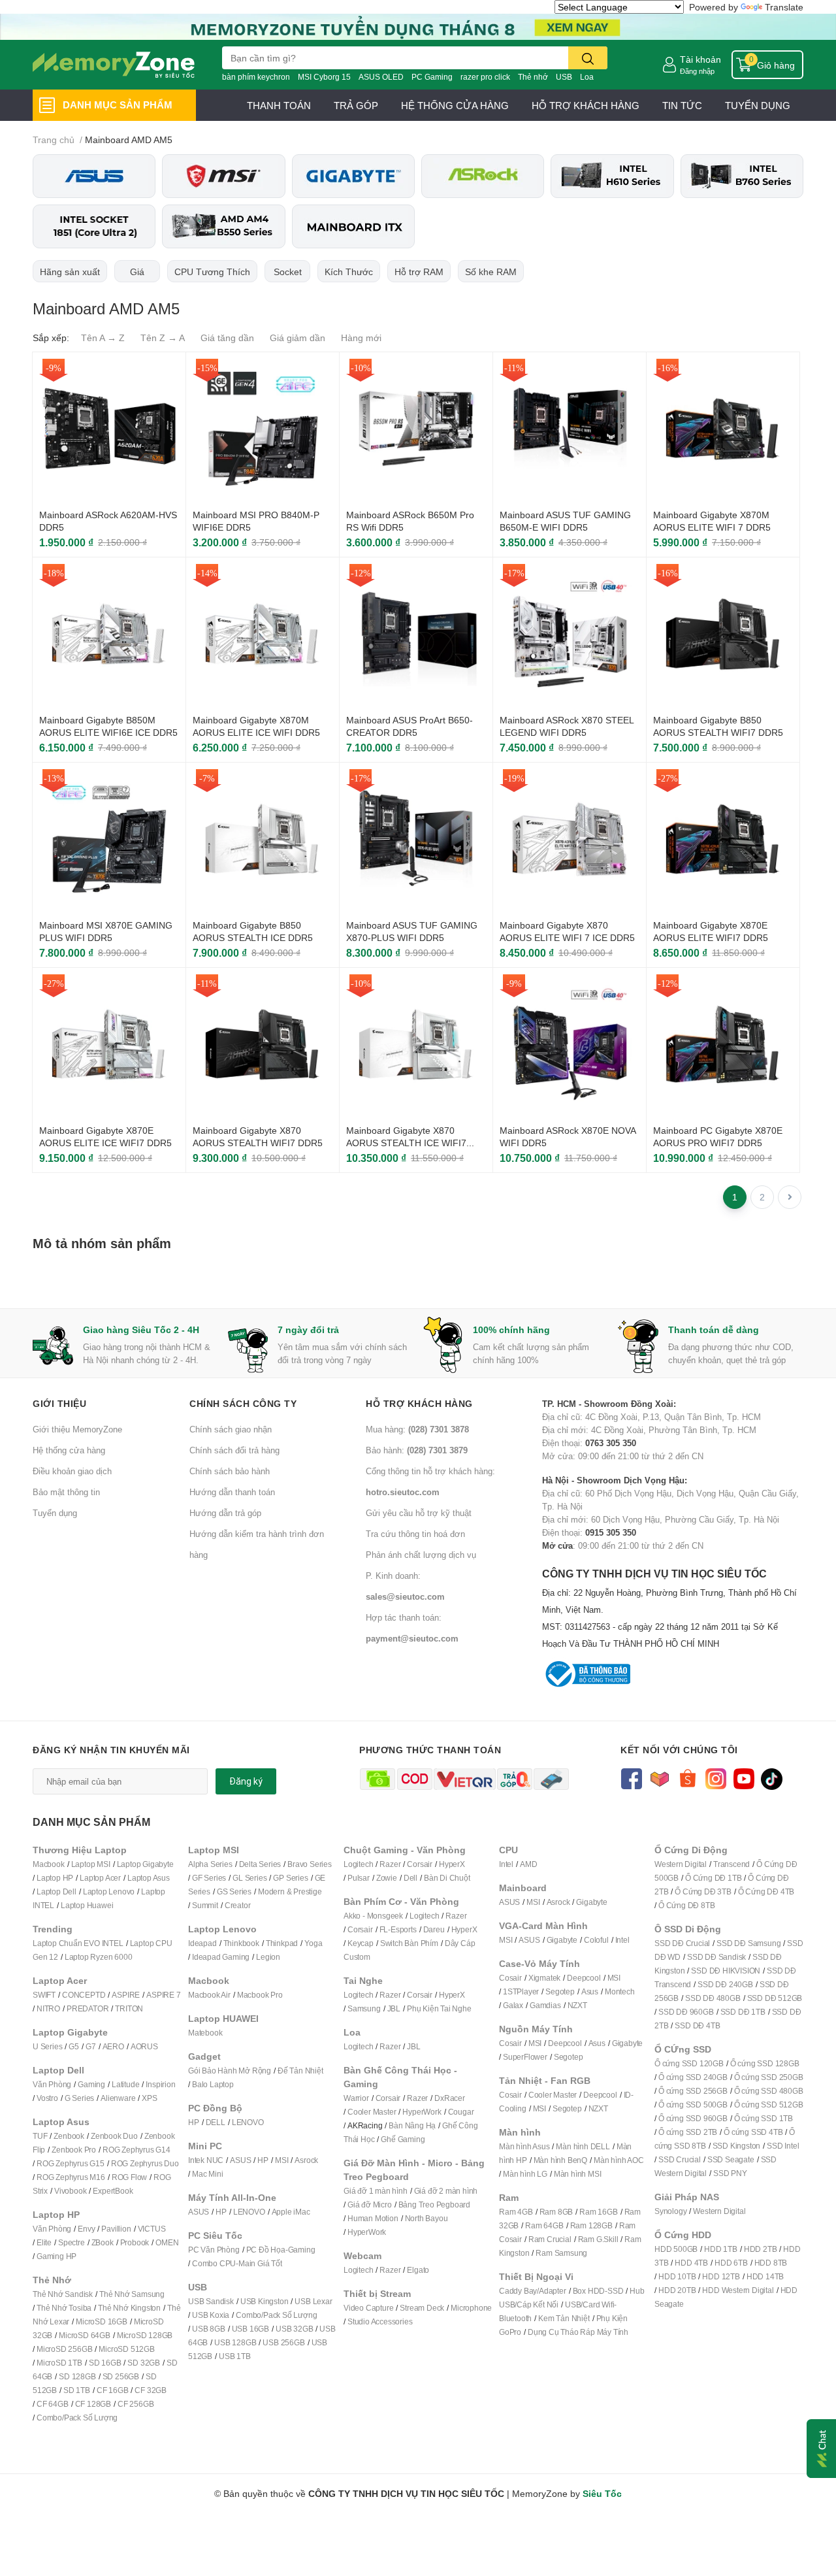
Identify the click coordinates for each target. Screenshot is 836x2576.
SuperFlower (525, 2057)
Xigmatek (544, 1978)
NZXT (577, 2005)
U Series (47, 2046)
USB (564, 77)
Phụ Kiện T (426, 2008)
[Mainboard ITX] (353, 226)
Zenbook (69, 2136)
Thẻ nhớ (533, 77)
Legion (268, 1957)
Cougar (461, 2112)
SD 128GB (77, 2376)
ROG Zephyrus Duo (145, 2163)
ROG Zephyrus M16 (71, 2177)
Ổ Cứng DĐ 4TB (766, 1891)
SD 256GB (121, 2376)
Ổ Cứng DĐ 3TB (703, 1891)
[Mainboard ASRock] (483, 176)
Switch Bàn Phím (409, 1943)
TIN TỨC (682, 105)
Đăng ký (246, 1781)
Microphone (471, 2308)
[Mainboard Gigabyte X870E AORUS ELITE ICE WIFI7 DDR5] (109, 1044)
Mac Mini (207, 2174)
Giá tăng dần (227, 338)
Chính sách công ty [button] (243, 1403)
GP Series (290, 1878)
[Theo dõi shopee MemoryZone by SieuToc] (687, 1778)
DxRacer (450, 2098)
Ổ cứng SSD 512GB (769, 2105)
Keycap (361, 1943)
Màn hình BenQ (560, 2160)
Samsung (364, 2008)
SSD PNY (730, 2173)
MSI (281, 2160)
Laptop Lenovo (109, 1891)
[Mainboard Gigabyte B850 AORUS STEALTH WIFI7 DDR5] (723, 634)
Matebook (205, 2033)
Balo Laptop (213, 2084)
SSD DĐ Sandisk (716, 1957)
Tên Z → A (163, 338)
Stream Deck (422, 2308)
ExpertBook (113, 2191)
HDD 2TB (761, 2249)
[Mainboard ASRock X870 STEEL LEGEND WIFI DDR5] (570, 634)
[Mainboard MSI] (223, 176)
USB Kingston (265, 2301)
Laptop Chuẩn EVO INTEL (78, 1943)
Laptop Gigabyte (145, 1864)
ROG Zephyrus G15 (71, 2163)
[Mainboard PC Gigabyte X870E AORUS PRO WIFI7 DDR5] (723, 1044)
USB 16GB (250, 2329)
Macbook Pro (260, 1995)
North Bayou (426, 2218)
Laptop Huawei (87, 1905)
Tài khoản (700, 59)
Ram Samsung (561, 2253)
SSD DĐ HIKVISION (726, 1971)
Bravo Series (310, 1864)
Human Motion (373, 2218)
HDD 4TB (691, 2263)
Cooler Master (372, 2112)
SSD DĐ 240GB (725, 1984)
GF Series (209, 1878)
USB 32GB (294, 2329)
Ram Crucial (550, 2239)
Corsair (420, 1864)
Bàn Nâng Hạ (412, 2125)
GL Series (249, 1878)
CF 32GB (151, 2390)
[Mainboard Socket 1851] (94, 226)
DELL (216, 2122)
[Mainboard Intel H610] (612, 176)
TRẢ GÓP (356, 105)
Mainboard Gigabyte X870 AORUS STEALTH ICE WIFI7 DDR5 (406, 1143)
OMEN (167, 2242)
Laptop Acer (100, 1878)
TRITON (129, 2008)
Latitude (125, 2084)
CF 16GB (113, 2390)
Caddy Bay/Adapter (533, 2291)
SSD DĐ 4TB (697, 2025)
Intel (506, 1864)
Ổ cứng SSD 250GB (769, 2077)
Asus (590, 1991)
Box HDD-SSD (598, 2291)
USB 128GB (235, 2342)
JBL (394, 2008)
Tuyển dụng (55, 1513)
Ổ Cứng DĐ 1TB (713, 1878)
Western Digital (681, 1864)
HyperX (452, 1864)
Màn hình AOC (619, 2160)
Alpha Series (210, 1864)
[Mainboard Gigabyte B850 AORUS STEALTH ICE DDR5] (263, 839)
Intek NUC (206, 2160)
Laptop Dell (56, 1891)
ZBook (103, 2242)
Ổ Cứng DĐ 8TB (686, 1905)
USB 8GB (209, 2329)
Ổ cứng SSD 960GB (693, 2118)
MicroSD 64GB (85, 2335)
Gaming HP (56, 2256)
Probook (135, 2242)
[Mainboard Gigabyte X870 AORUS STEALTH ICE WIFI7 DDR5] (416, 1044)
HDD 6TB (731, 2263)
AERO (113, 2046)
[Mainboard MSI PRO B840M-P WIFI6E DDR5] (263, 429)
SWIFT (44, 1995)
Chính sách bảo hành (230, 1471)
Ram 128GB (591, 2225)
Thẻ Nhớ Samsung (132, 2294)
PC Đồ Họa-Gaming (281, 2250)
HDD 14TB (765, 2276)
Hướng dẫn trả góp (225, 1513)
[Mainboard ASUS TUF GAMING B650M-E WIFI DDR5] (570, 429)
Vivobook (70, 2191)
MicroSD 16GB (102, 2321)
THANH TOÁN (279, 105)
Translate (784, 7)
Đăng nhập (697, 71)
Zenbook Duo (114, 2136)
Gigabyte (591, 1902)
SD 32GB (144, 2363)
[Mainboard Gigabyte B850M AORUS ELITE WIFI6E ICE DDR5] (109, 634)
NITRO (48, 2008)
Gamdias (545, 2005)
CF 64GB (53, 2404)
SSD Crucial (680, 2159)
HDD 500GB (676, 2249)
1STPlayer (521, 1991)
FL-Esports (398, 1929)
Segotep (560, 1991)
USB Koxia (211, 2315)
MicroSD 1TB (59, 2363)
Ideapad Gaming (221, 1957)
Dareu (434, 1929)
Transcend (731, 1864)
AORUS (144, 2046)
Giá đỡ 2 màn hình (446, 2191)
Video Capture (368, 2308)
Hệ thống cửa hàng (69, 1450)
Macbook (49, 1864)
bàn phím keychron (256, 77)
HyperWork (422, 2112)
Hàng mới (361, 338)
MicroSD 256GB (64, 2349)
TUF (40, 2136)
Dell (410, 1878)
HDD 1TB (721, 2249)
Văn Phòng (52, 2084)
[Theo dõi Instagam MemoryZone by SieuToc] (715, 1778)
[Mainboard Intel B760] (742, 176)
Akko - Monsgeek (373, 1916)
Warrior (356, 2098)
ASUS (240, 2160)
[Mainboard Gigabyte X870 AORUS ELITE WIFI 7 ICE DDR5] (570, 839)
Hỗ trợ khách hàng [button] (419, 1403)
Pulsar (359, 1878)
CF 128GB (93, 2404)
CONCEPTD (84, 1995)
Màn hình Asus (524, 2146)
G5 (74, 2046)
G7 (91, 2046)
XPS (149, 2098)
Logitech (358, 1864)
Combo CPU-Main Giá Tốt (237, 2263)
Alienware (118, 2098)
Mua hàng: (417, 1429)
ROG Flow (129, 2177)
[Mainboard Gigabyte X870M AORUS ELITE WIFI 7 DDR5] (723, 429)
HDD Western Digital (738, 2290)
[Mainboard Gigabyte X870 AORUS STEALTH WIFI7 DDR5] (263, 1044)
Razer (390, 1864)
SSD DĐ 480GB (713, 1998)
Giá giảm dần (297, 338)
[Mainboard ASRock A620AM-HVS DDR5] (109, 429)
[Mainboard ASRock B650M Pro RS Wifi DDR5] (416, 429)
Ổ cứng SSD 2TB (688, 2132)
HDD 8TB (771, 2263)
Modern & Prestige (290, 1891)
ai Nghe (458, 2008)
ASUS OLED (381, 77)
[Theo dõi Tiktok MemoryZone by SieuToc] (772, 1778)
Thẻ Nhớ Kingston (129, 2308)
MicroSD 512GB (126, 2349)
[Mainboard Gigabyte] (353, 176)
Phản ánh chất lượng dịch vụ (421, 1555)
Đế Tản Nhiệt (300, 2071)
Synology (670, 2211)
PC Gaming (432, 77)
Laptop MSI (91, 1864)
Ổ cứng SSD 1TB (764, 2118)
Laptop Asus (149, 1878)
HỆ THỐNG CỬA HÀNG (455, 105)
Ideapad (202, 1943)
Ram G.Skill (598, 2239)
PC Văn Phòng (214, 2250)
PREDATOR (88, 2008)
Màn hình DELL (583, 2146)
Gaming (91, 2084)
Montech (620, 1991)
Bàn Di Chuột (447, 1878)
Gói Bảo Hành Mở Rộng (230, 2071)
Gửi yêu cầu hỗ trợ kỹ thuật (419, 1513)
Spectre (72, 2242)
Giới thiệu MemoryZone (77, 1429)
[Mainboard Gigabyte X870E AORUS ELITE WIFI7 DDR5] (723, 839)
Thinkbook (241, 1943)
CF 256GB (136, 2404)
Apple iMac (291, 2212)
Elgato (418, 2270)
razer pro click (485, 77)
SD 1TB (77, 2390)
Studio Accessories (380, 2321)
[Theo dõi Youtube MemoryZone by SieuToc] (744, 1778)
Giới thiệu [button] (59, 1403)
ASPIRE (126, 1995)
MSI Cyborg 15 (324, 77)
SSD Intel (783, 2146)
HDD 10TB (677, 2276)
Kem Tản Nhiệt (564, 2318)
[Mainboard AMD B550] (223, 226)
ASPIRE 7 (163, 1995)
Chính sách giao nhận (231, 1429)
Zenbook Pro (74, 2150)
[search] (588, 58)
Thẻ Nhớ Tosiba (64, 2308)
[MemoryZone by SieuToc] (114, 65)
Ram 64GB (544, 2225)
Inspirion (160, 2084)
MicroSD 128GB (145, 2335)
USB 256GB (283, 2342)
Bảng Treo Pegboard (434, 2204)
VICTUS (152, 2229)
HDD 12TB (721, 2276)
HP (194, 2122)
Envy (86, 2229)
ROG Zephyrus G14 (137, 2150)
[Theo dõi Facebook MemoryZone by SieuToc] (631, 1778)
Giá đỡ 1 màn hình (376, 2191)
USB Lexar (313, 2301)
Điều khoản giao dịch (72, 1471)
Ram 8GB (556, 2212)
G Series (79, 2098)
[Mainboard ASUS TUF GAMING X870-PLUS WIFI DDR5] (416, 839)
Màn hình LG (525, 2174)
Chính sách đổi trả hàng (234, 1450)
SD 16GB (105, 2363)
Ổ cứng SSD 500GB (693, 2105)
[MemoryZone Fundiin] (418, 26)
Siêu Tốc (602, 2493)
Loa (587, 77)
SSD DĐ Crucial (682, 1943)
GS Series (234, 1891)
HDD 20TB (677, 2290)
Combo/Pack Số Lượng (77, 2418)
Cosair (510, 1978)
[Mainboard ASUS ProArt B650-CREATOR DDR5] (416, 634)
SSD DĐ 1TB (743, 2012)
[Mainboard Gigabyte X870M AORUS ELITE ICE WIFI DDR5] (263, 634)
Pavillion (116, 2229)
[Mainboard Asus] (94, 176)
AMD (528, 1864)
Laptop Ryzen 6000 (99, 1957)
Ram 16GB (598, 2212)
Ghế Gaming (403, 2139)
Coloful (596, 1940)
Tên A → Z (103, 338)
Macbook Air (209, 1995)
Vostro (47, 2098)
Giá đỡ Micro (370, 2204)
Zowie (387, 1878)
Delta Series (260, 1864)
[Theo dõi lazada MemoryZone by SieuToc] (659, 1778)
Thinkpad (282, 1943)
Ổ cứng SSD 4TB (753, 2132)
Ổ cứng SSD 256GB (693, 2091)
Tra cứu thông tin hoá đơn (415, 1534)
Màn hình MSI (578, 2174)
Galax (513, 2005)
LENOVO (248, 2122)
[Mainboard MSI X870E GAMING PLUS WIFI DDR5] (109, 839)
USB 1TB (235, 2356)
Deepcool (584, 1978)
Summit (205, 1905)
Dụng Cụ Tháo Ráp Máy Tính (578, 2332)
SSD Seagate (731, 2159)
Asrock (306, 2160)
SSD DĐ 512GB (775, 1998)
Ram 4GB (516, 2212)
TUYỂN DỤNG (758, 105)
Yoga (313, 1943)
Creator (238, 1905)
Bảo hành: (417, 1450)
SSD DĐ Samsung (748, 1943)
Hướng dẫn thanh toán (232, 1492)
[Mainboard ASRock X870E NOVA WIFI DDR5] (570, 1044)
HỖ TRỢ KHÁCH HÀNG (586, 105)
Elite (44, 2242)
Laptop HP (55, 1878)
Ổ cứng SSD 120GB (689, 2063)
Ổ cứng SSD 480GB (769, 2091)
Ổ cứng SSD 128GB (765, 2063)
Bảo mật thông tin (66, 1492)
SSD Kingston (737, 2146)
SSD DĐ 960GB (686, 2012)
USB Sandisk (211, 2301)
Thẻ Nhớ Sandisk (63, 2294)
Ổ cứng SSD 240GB (693, 2077)
